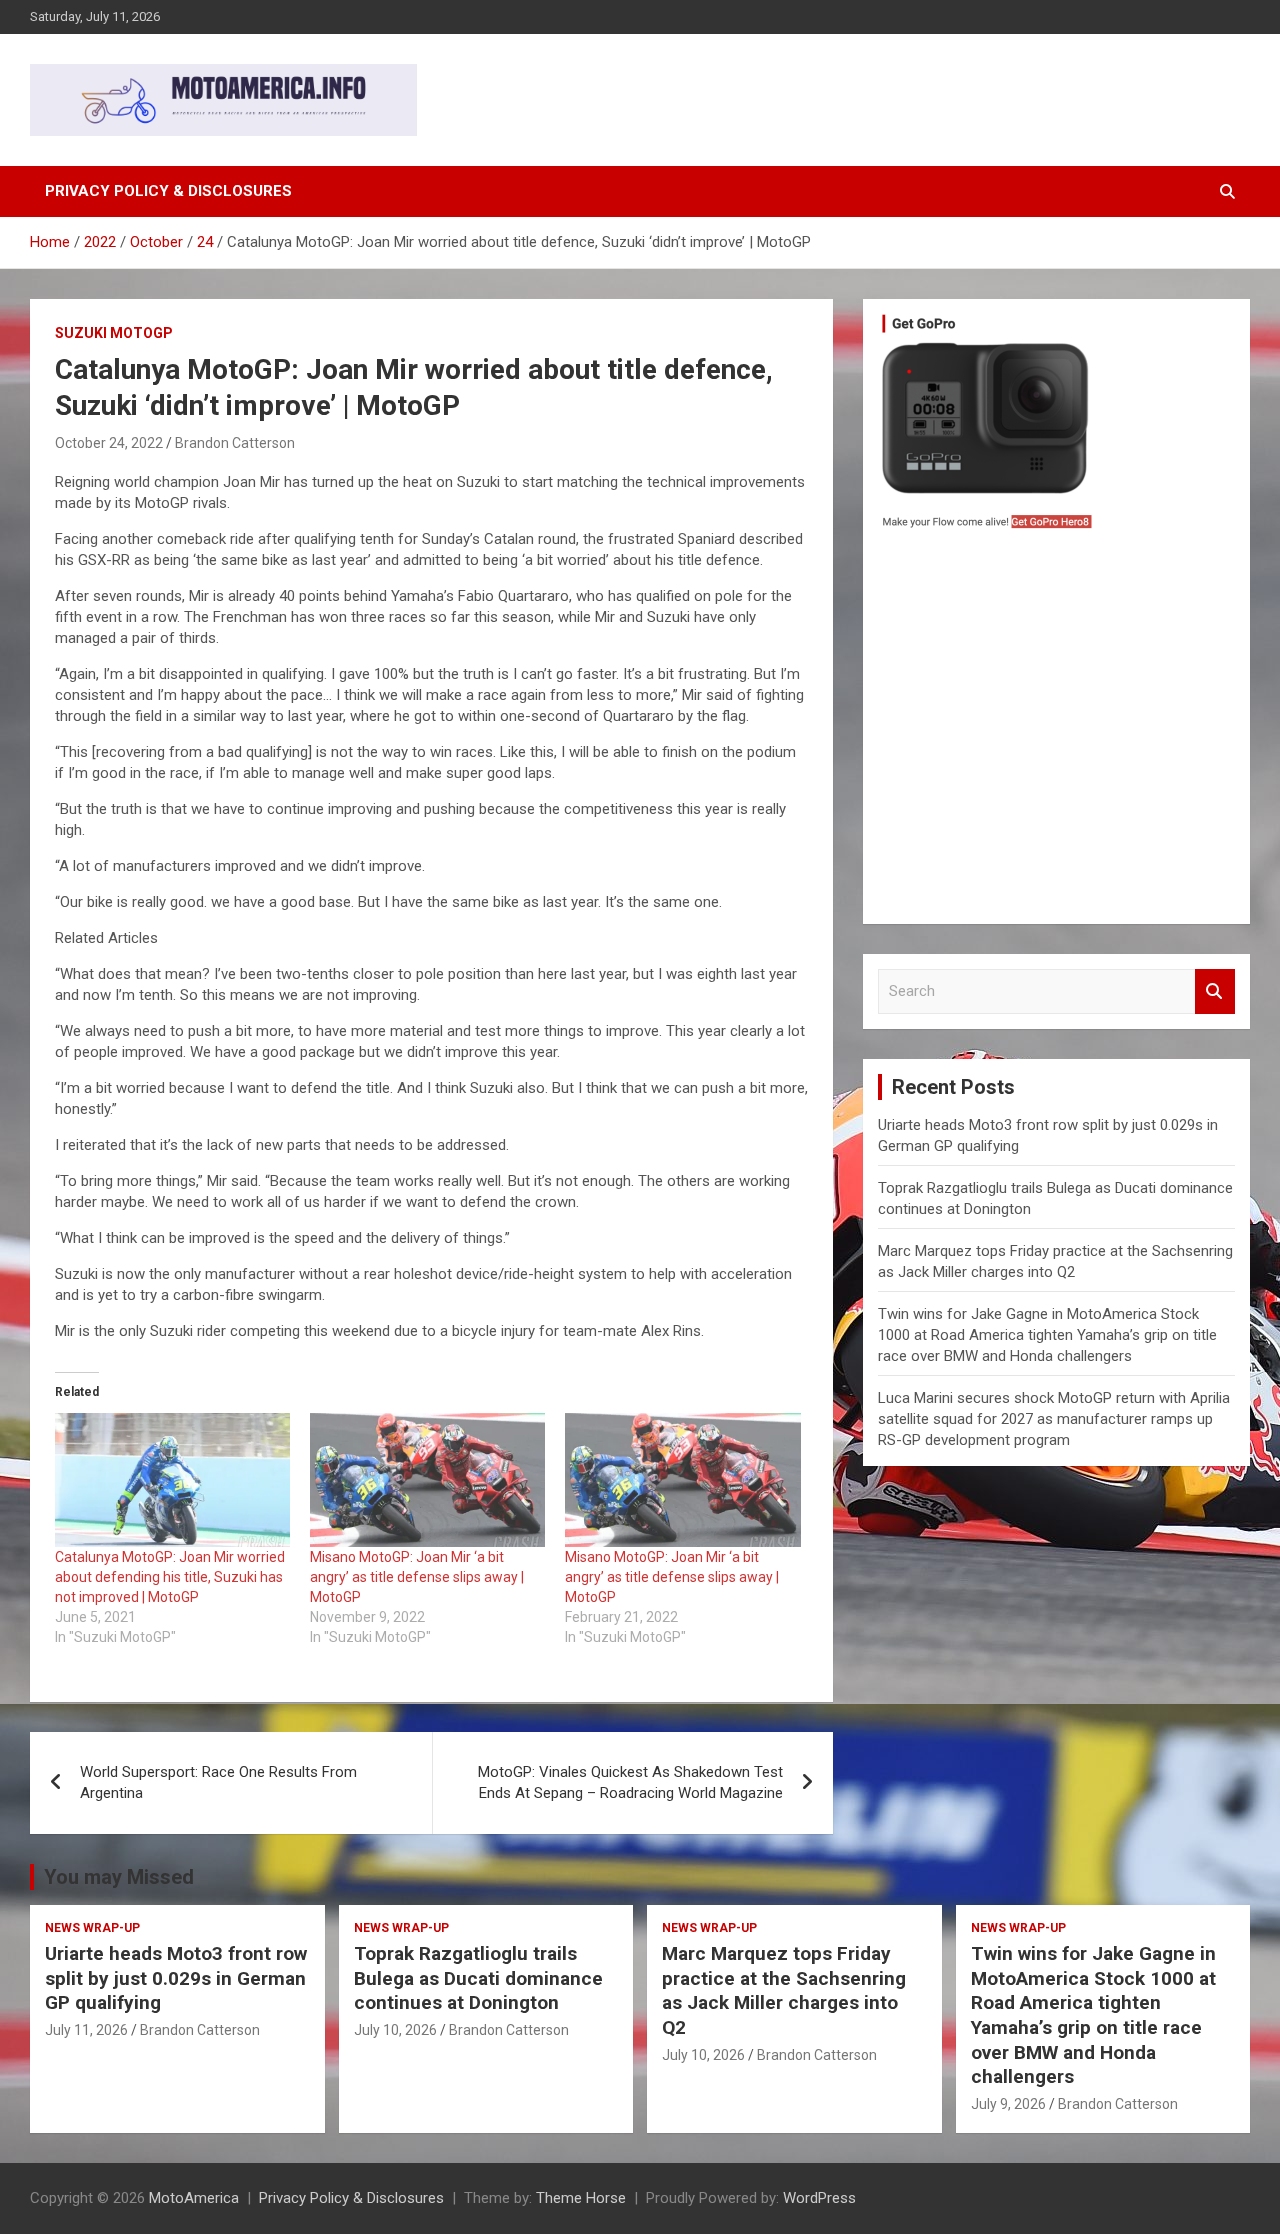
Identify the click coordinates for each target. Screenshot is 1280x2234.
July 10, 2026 (395, 2030)
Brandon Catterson (235, 443)
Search (1215, 991)
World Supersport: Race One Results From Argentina (218, 1782)
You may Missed (119, 1877)
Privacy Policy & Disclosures (168, 191)
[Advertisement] (1056, 732)
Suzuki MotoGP (114, 333)
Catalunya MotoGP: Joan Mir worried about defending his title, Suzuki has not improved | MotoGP (170, 1577)
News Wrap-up (92, 1928)
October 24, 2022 (109, 443)
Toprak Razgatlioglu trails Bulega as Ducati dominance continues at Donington (478, 1978)
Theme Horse (581, 2198)
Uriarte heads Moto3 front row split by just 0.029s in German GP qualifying (176, 1978)
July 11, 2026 (86, 2030)
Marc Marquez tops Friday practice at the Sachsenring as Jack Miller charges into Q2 (784, 1990)
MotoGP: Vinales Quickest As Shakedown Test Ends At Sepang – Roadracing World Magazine (630, 1782)
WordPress (819, 2198)
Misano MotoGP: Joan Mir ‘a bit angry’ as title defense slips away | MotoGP (417, 1577)
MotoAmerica (194, 2198)
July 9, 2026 (1008, 2104)
